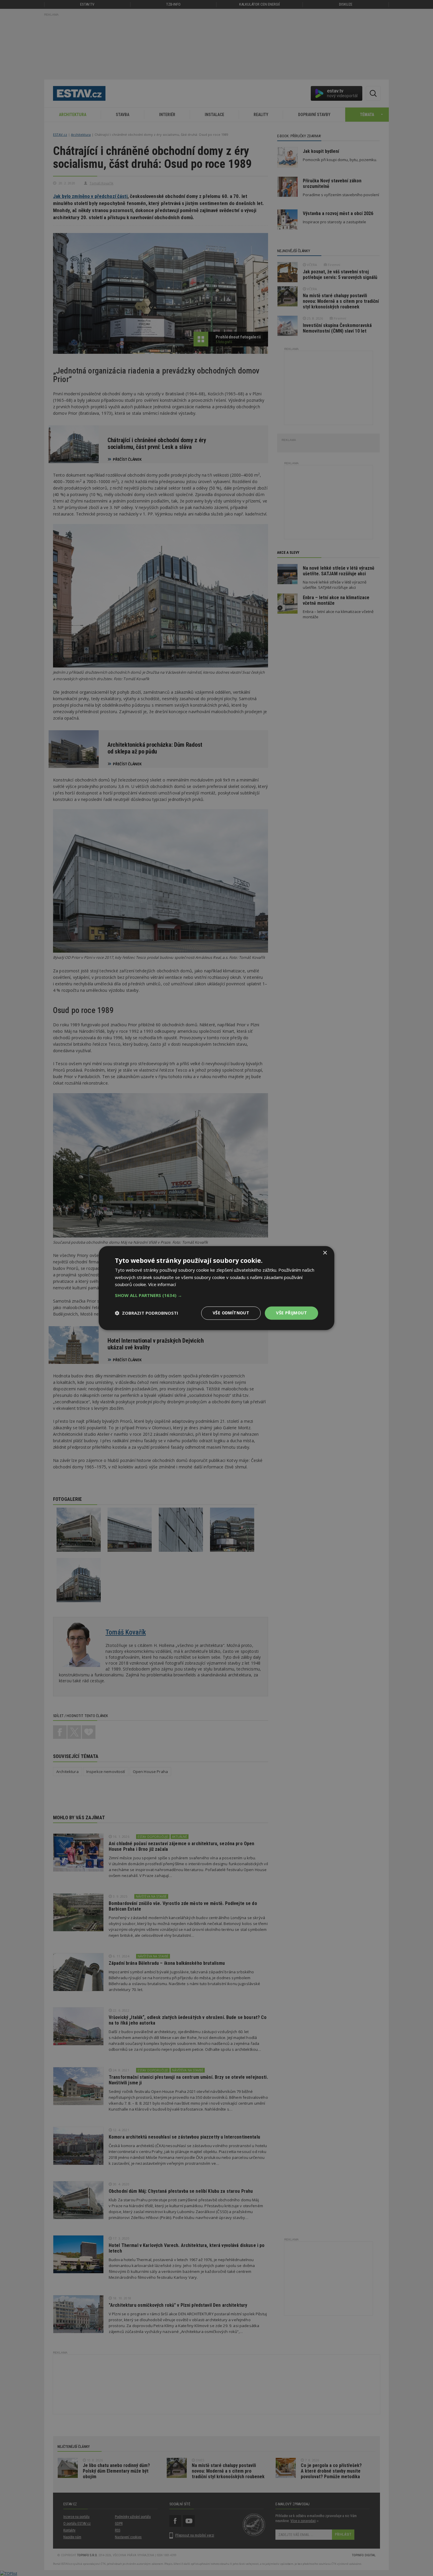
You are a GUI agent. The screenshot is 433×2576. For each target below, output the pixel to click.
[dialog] (216, 1288)
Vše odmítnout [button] (231, 1313)
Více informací (162, 1285)
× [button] (325, 1253)
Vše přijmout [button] (291, 1313)
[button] (216, 1295)
